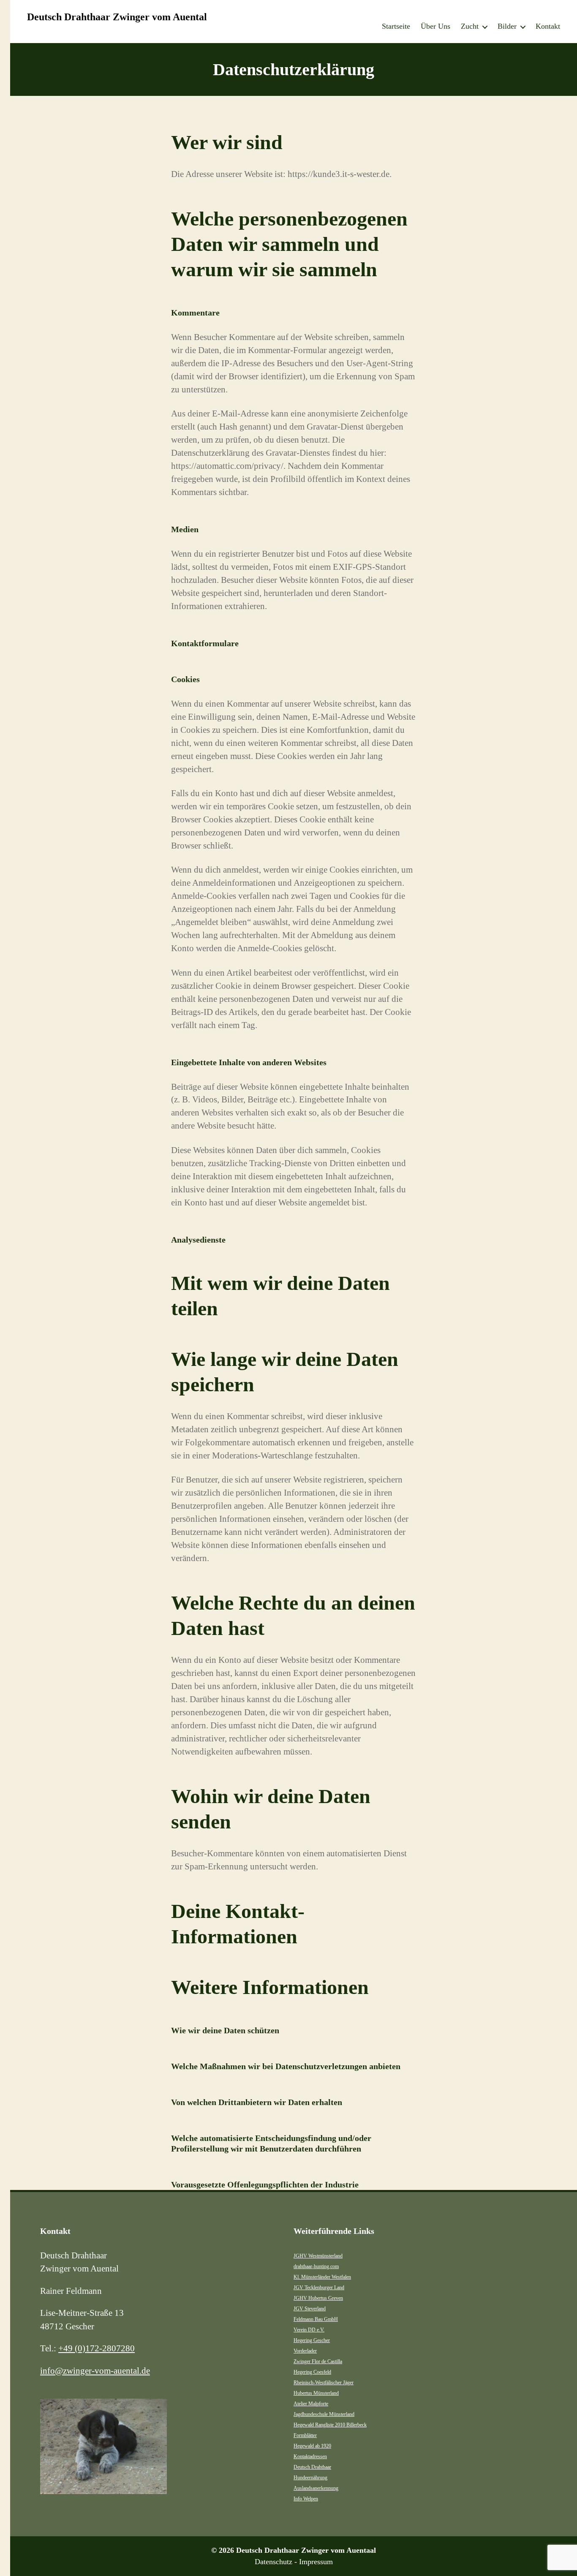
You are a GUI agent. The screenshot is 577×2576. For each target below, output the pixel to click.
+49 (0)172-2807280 (97, 2348)
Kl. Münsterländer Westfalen (322, 2277)
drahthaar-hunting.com (316, 2266)
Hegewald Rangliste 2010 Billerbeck (330, 2425)
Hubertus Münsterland (316, 2393)
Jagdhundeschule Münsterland (324, 2414)
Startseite (396, 26)
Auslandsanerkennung (316, 2488)
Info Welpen (306, 2499)
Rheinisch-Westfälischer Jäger (324, 2383)
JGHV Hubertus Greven (318, 2298)
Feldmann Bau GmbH (316, 2319)
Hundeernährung (310, 2478)
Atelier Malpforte (311, 2404)
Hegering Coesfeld (312, 2372)
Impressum (316, 2562)
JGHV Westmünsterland (318, 2256)
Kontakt (548, 26)
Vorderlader (305, 2351)
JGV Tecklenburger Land (319, 2288)
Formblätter (305, 2435)
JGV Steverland (310, 2309)
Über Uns (435, 26)
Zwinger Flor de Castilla (318, 2361)
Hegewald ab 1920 (312, 2446)
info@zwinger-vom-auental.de (95, 2371)
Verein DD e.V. (309, 2330)
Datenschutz (274, 2562)
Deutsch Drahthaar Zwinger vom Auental (117, 17)
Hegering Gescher (312, 2340)
